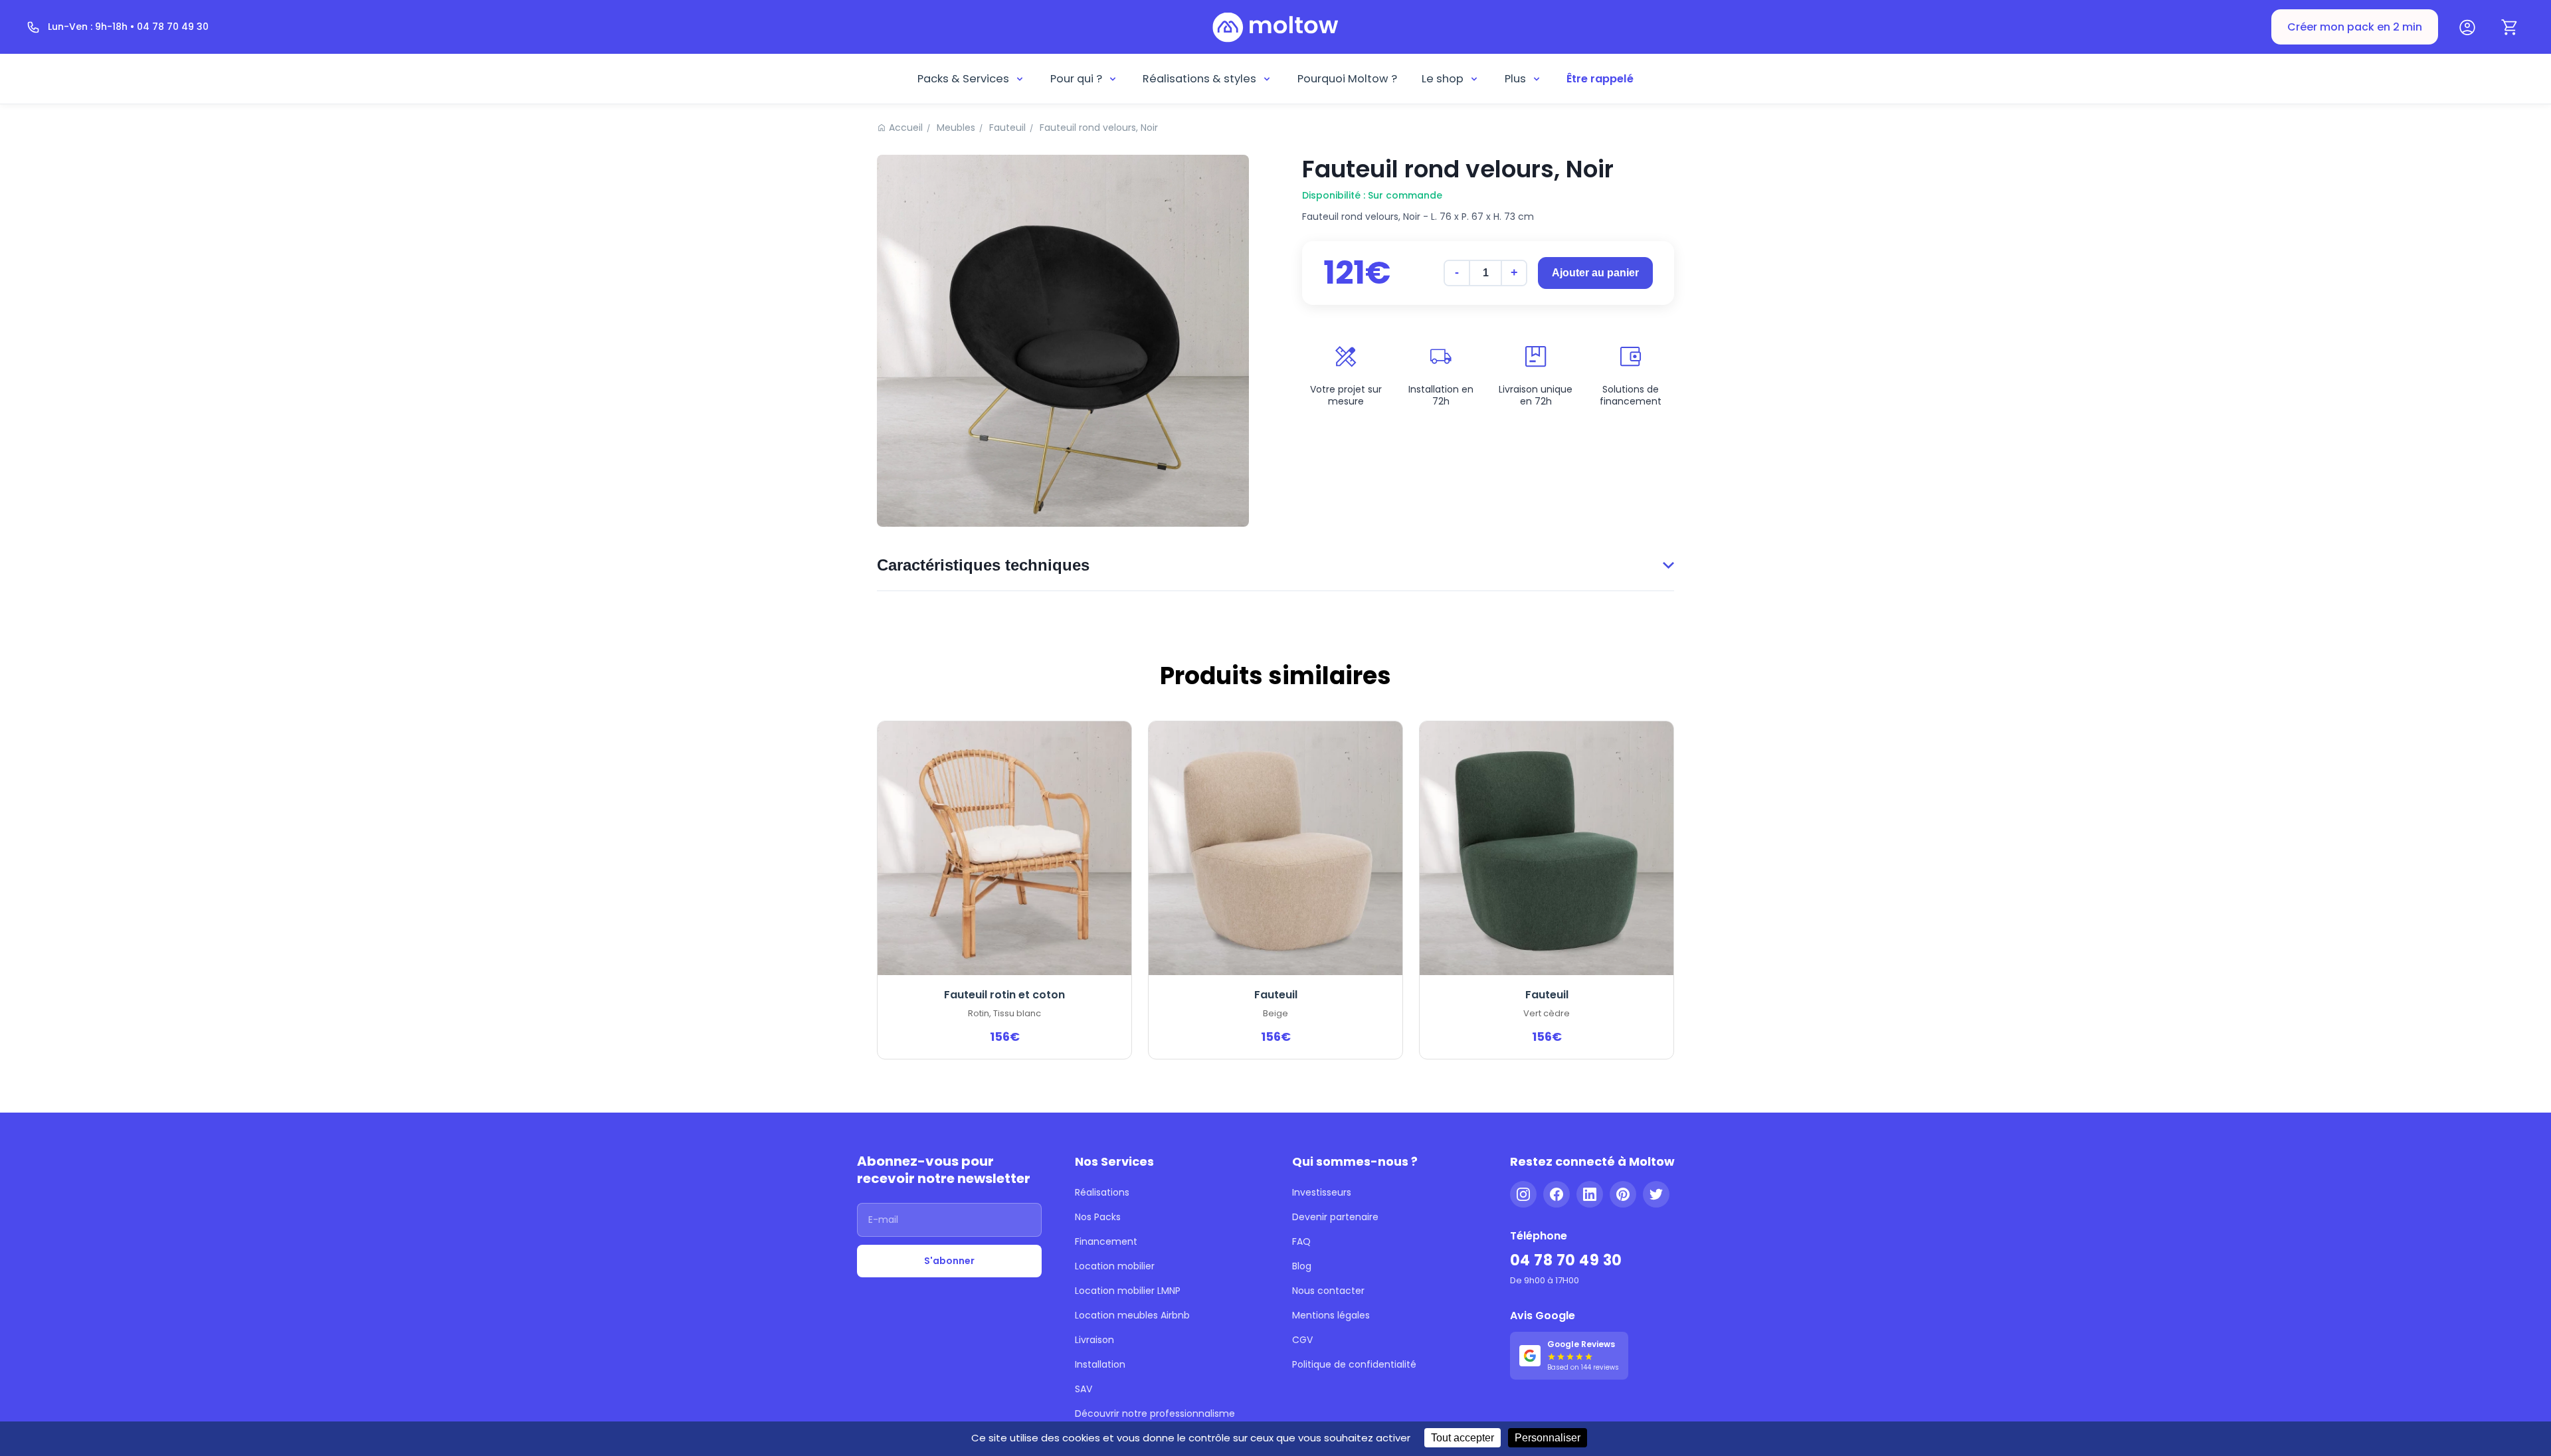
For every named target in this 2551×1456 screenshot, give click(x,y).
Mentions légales (1331, 1315)
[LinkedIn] (1590, 1194)
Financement (1106, 1241)
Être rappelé (1600, 79)
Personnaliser (1548, 1438)
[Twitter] (1656, 1194)
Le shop (1443, 79)
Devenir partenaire (1335, 1217)
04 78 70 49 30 (1566, 1260)
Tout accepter (1463, 1438)
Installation (1100, 1364)
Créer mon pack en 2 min (2355, 27)
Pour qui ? (1076, 79)
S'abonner (949, 1261)
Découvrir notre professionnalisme (1155, 1413)
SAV (1084, 1389)
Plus (1515, 79)
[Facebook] (1557, 1194)
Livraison (1094, 1340)
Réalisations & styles (1199, 79)
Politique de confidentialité (1354, 1364)
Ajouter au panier (1595, 273)
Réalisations (1102, 1192)
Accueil (906, 128)
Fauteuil (1007, 128)
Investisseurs (1322, 1192)
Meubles (956, 128)
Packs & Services (963, 79)
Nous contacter (1328, 1291)
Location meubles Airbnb (1132, 1315)
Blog (1302, 1266)
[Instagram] (1523, 1194)
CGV (1302, 1340)
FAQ (1301, 1241)
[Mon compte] (2467, 27)
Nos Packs (1098, 1217)
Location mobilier (1115, 1266)
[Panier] (2510, 27)
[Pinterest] (1623, 1194)
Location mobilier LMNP (1128, 1291)
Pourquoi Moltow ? (1347, 79)
